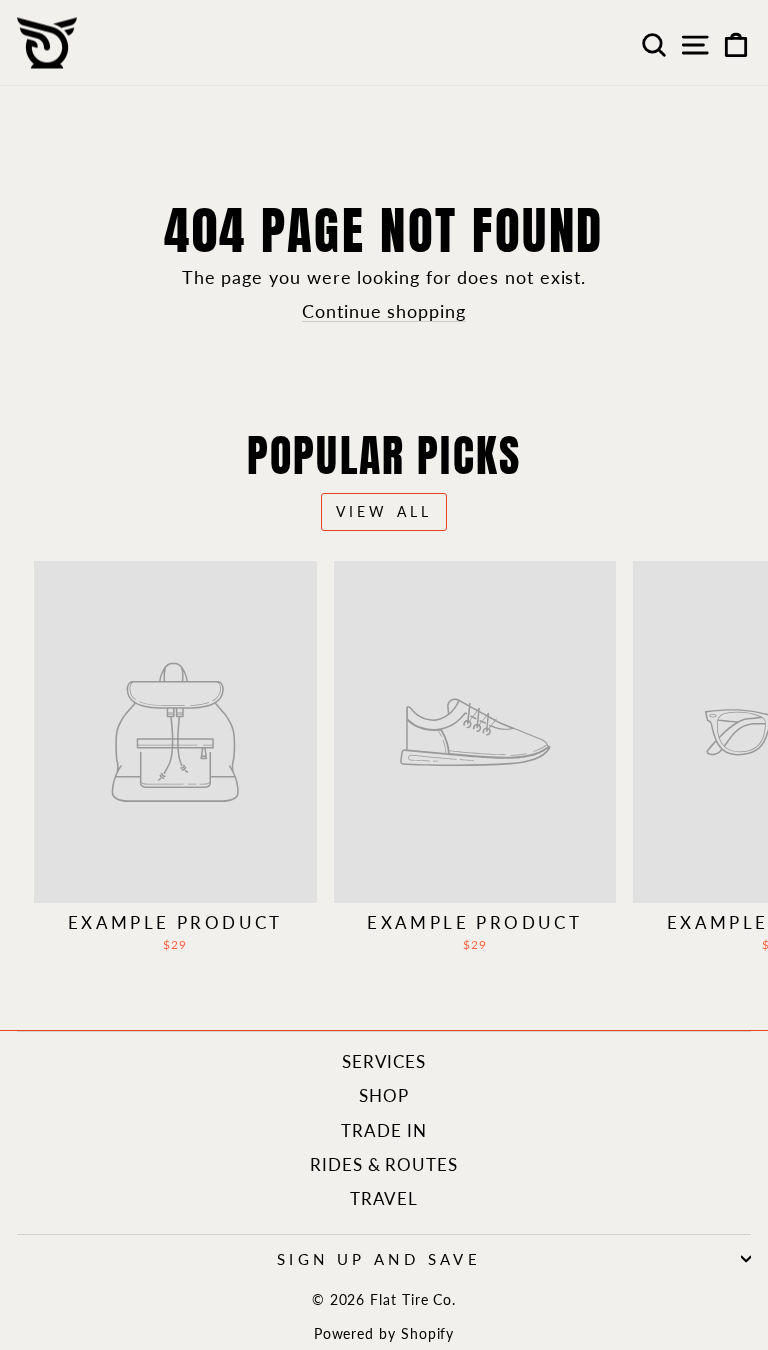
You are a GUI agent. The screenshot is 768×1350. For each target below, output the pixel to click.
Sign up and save (379, 1259)
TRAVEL (384, 1198)
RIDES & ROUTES (384, 1164)
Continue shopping (384, 311)
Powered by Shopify (384, 1333)
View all (384, 511)
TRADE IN (383, 1130)
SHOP (384, 1095)
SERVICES (384, 1061)
